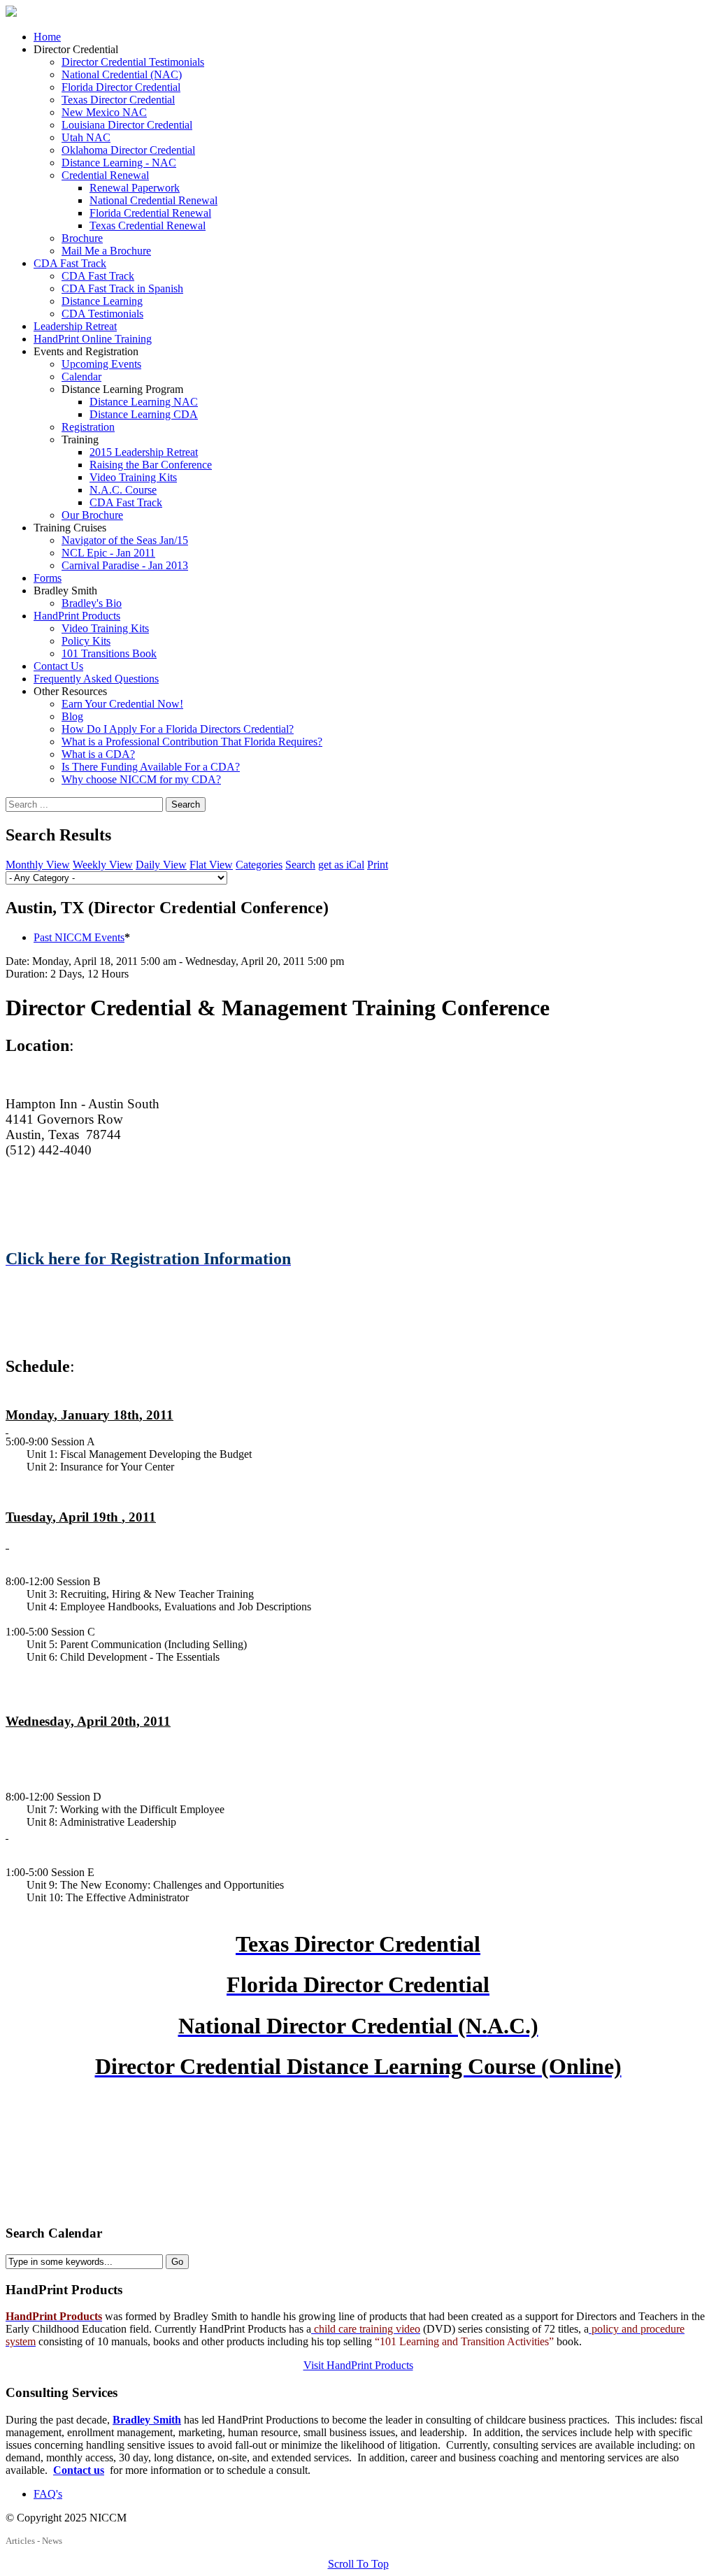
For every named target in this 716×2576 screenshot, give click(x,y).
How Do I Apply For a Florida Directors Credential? (178, 729)
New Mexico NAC (104, 112)
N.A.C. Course (123, 490)
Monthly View (38, 865)
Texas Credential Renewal (148, 226)
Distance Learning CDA (144, 414)
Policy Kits (86, 641)
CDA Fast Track (70, 263)
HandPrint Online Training (93, 339)
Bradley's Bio (92, 603)
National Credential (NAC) (122, 74)
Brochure (82, 238)
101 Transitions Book (109, 653)
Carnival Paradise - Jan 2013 (125, 565)
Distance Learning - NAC (119, 163)
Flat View (211, 865)
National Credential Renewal (153, 200)
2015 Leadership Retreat (144, 452)
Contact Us (58, 666)
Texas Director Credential (118, 100)
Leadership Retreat (75, 326)
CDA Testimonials (102, 314)
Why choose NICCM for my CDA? (141, 779)
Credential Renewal (105, 175)
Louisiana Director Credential (127, 125)
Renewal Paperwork (135, 188)
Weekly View (103, 865)
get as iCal (341, 865)
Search (186, 804)
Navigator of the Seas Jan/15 (125, 540)
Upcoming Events (101, 364)
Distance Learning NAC (144, 402)
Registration (88, 427)
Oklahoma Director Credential (128, 150)
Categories (259, 865)
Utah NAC (86, 137)
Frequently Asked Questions (96, 679)
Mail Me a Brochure (106, 251)
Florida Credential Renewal (150, 213)
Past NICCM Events (79, 937)
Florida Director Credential (121, 87)
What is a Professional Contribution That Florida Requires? (192, 742)
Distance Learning (102, 301)
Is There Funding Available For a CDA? (151, 767)
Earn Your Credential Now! (122, 704)
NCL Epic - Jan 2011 (108, 553)
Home (47, 37)
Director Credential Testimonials (133, 62)
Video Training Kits (133, 477)
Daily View (161, 865)
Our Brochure (92, 515)
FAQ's (48, 2494)
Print (378, 865)
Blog (72, 716)
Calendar (81, 377)
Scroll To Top (358, 2564)
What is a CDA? (98, 754)
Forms (48, 578)
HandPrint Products (77, 616)
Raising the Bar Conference (151, 465)
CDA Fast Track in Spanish (122, 288)
